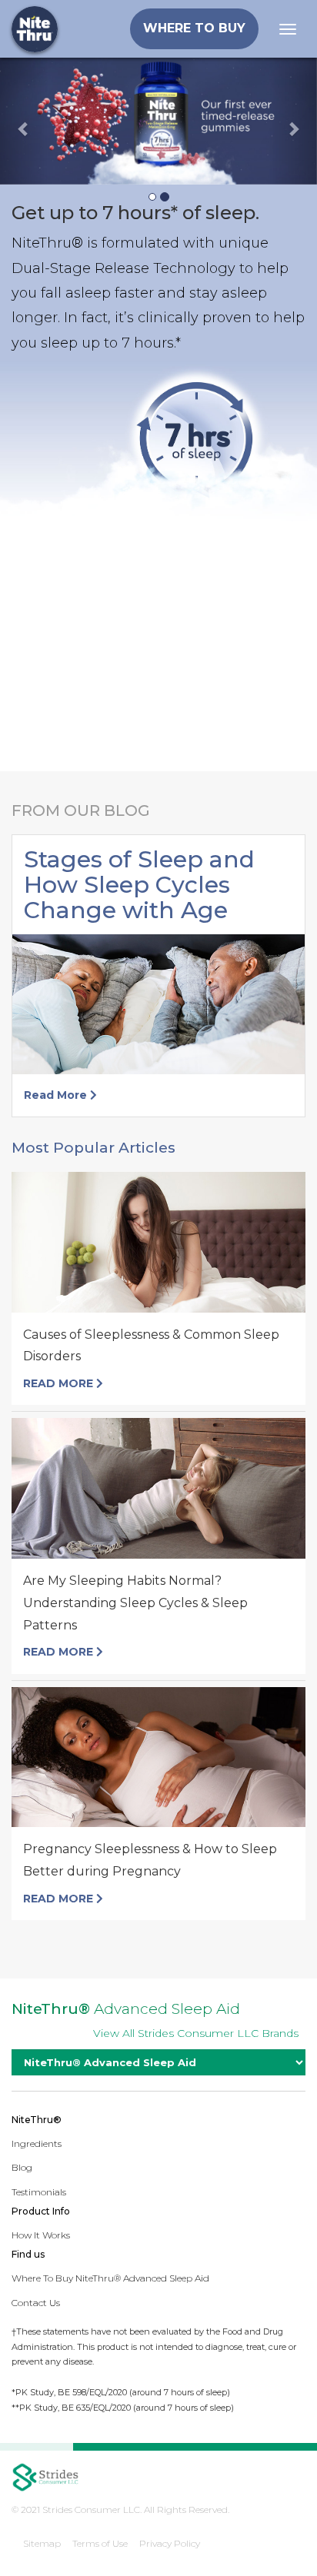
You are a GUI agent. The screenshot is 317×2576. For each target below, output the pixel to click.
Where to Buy (194, 28)
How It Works (41, 2235)
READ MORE (60, 1383)
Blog (22, 2167)
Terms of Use (100, 2543)
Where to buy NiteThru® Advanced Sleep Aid (110, 2278)
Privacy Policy (170, 2543)
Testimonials (39, 2192)
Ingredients (37, 2143)
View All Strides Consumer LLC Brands (196, 2033)
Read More (57, 1095)
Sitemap (42, 2543)
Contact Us (36, 2303)
